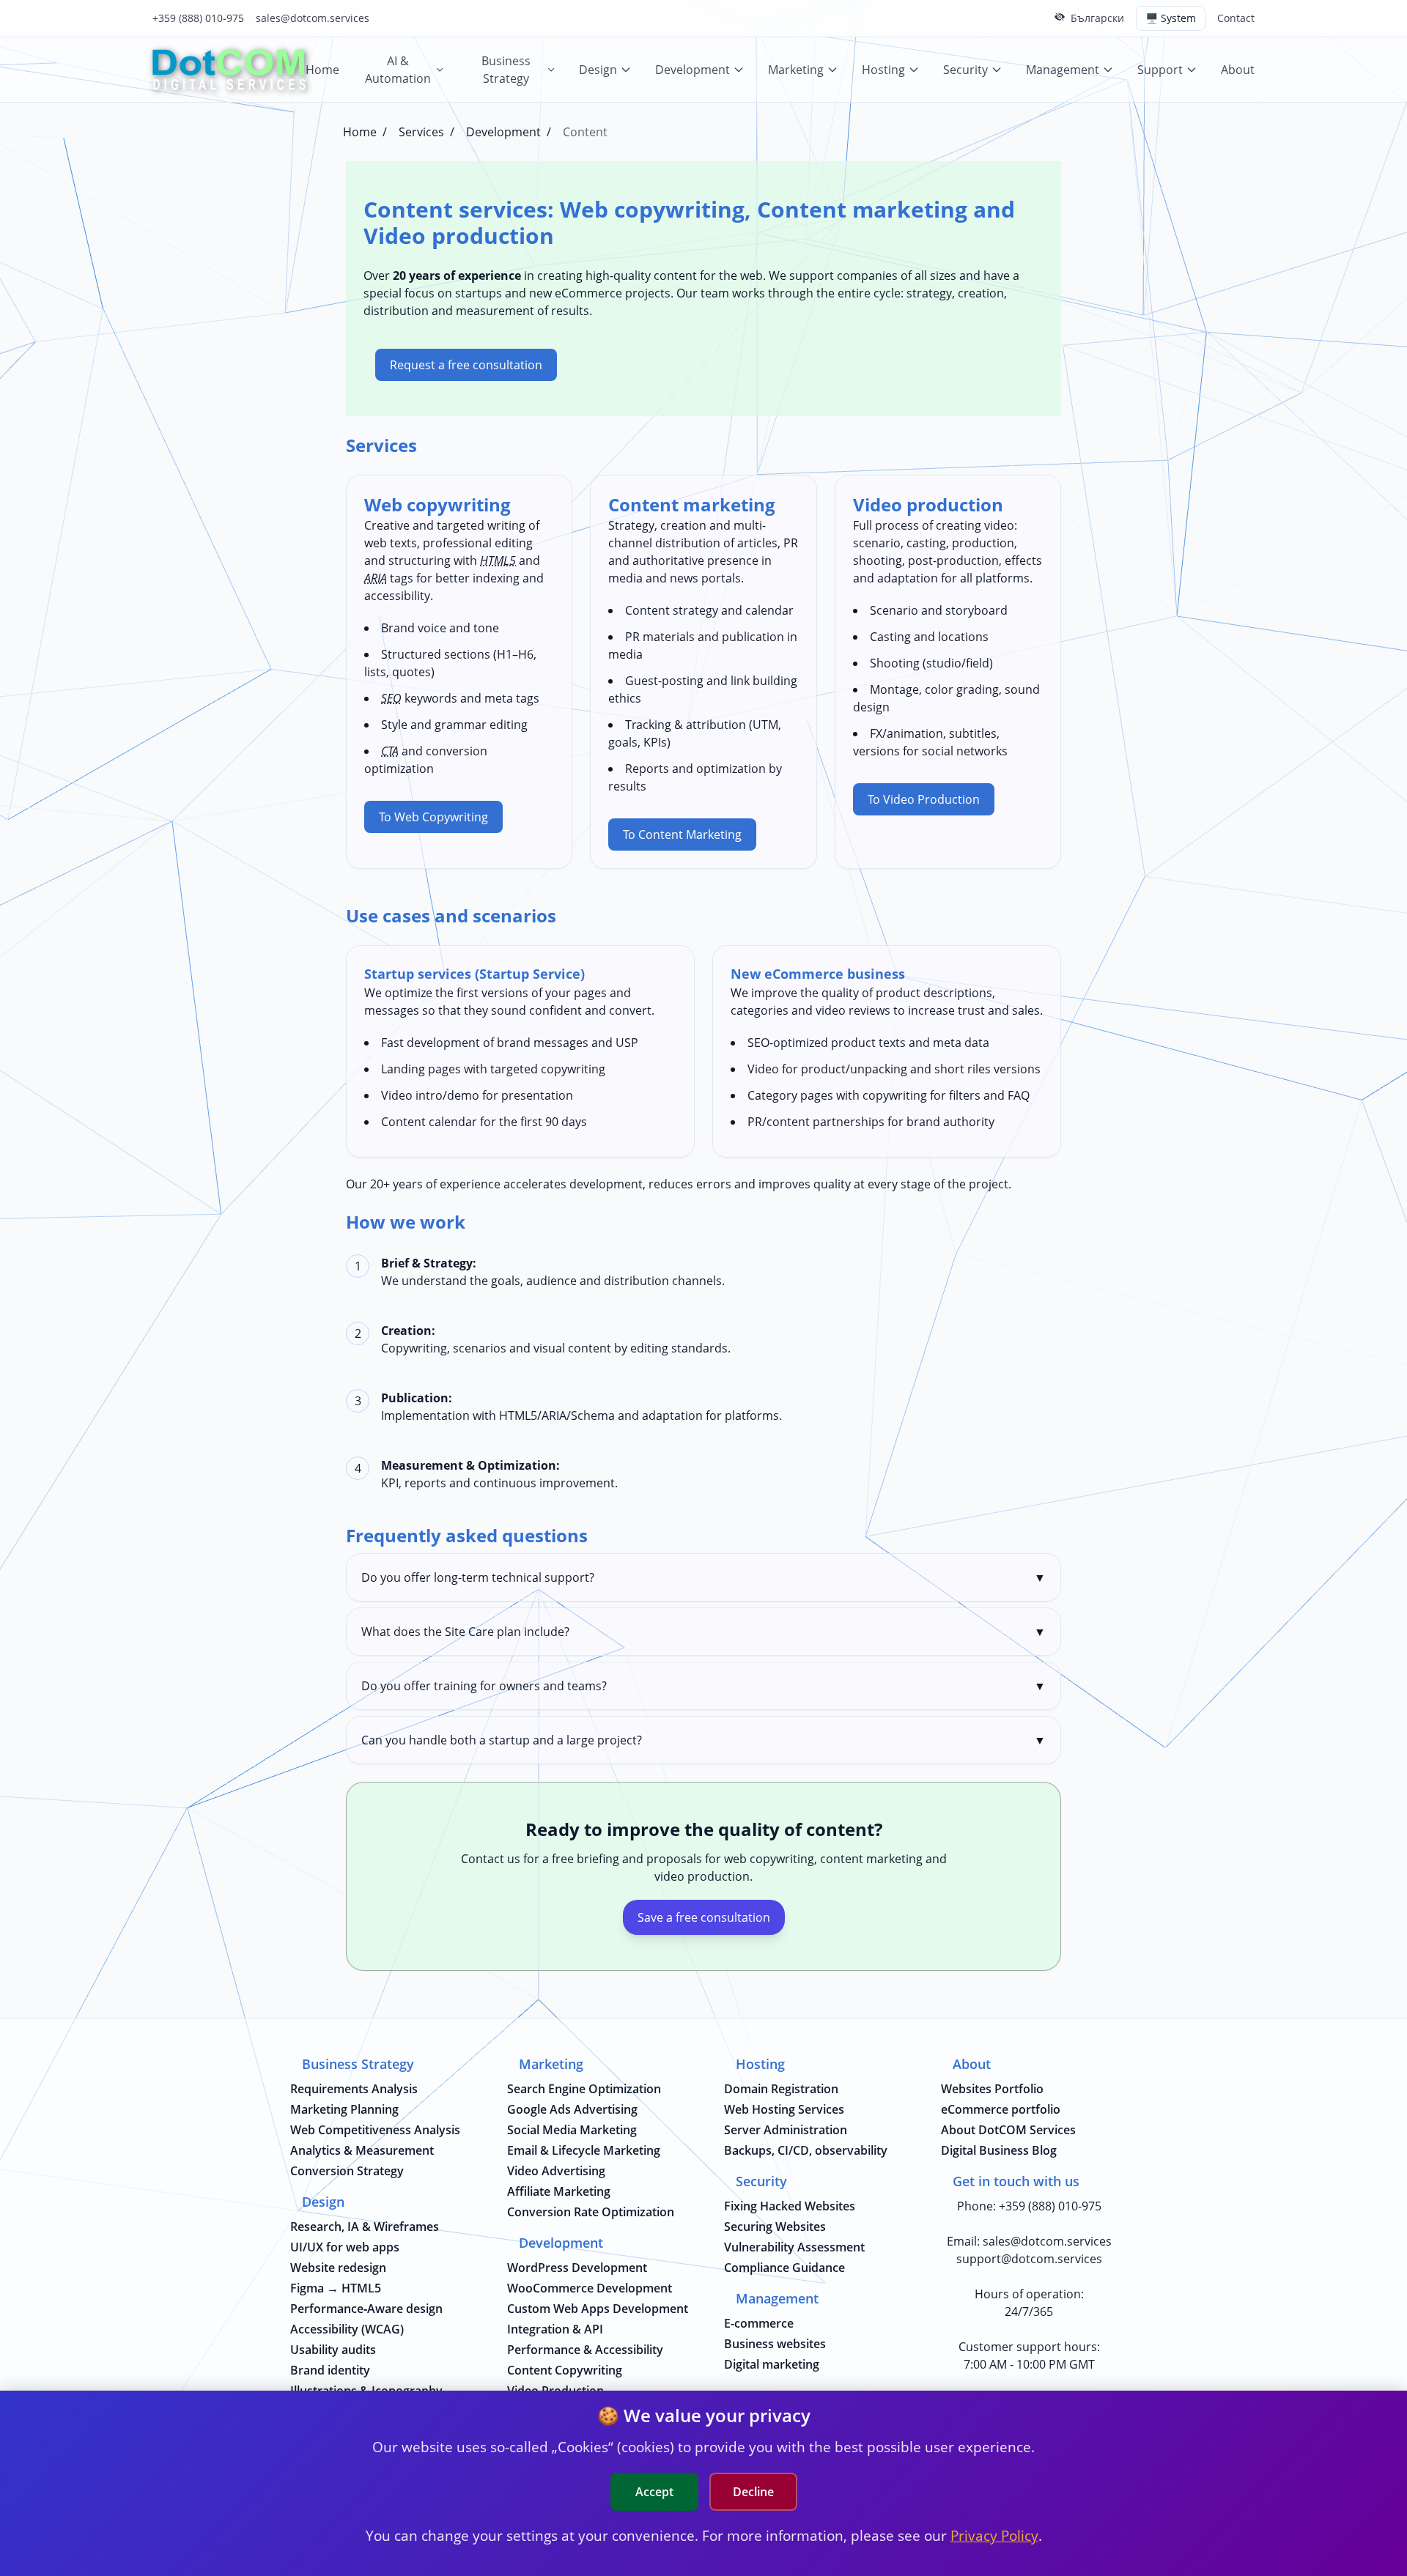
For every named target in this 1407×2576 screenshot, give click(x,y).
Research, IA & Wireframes (365, 2227)
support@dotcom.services (1029, 2259)
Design (598, 70)
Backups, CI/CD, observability (806, 2150)
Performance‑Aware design (366, 2309)
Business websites (775, 2344)
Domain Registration (781, 2089)
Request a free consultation (466, 365)
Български (1097, 18)
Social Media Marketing (572, 2130)
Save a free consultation (704, 1917)
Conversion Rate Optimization (591, 2212)
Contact (1236, 18)
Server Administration (786, 2130)
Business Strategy (506, 70)
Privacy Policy (994, 2535)
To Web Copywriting (433, 817)
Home (322, 70)
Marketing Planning (344, 2109)
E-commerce (759, 2323)
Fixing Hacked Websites (790, 2206)
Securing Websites (775, 2227)
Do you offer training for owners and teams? (703, 1686)
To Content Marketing (682, 834)
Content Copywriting (565, 2370)
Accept (654, 2492)
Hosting (883, 70)
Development (693, 70)
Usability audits (333, 2350)
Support (1160, 70)
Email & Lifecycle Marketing (584, 2150)
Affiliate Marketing (559, 2191)
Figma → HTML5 (336, 2288)
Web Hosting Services (784, 2109)
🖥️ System (1171, 18)
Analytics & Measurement (362, 2150)
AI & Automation (398, 70)
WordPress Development (577, 2268)
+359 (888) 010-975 (198, 18)
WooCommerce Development (590, 2288)
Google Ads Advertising (572, 2109)
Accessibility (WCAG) (347, 2329)
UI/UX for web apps (345, 2247)
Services (421, 132)
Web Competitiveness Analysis (375, 2130)
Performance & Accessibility (585, 2350)
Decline (753, 2492)
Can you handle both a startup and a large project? (703, 1740)
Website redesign (338, 2268)
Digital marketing (772, 2364)
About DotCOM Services (1008, 2130)
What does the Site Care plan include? (703, 1632)
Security (965, 70)
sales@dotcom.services (313, 18)
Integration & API (555, 2329)
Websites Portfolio (992, 2089)
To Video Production (924, 799)
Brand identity (330, 2370)
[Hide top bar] (1060, 17)
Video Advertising (556, 2171)
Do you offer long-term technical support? (703, 1577)
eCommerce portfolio (1001, 2109)
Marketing (796, 70)
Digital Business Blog (999, 2150)
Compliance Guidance (784, 2268)
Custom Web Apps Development (598, 2309)
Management (1063, 70)
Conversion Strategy (347, 2171)
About (1238, 70)
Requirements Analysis (354, 2089)
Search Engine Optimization (584, 2089)
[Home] (229, 70)
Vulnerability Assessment (794, 2247)
